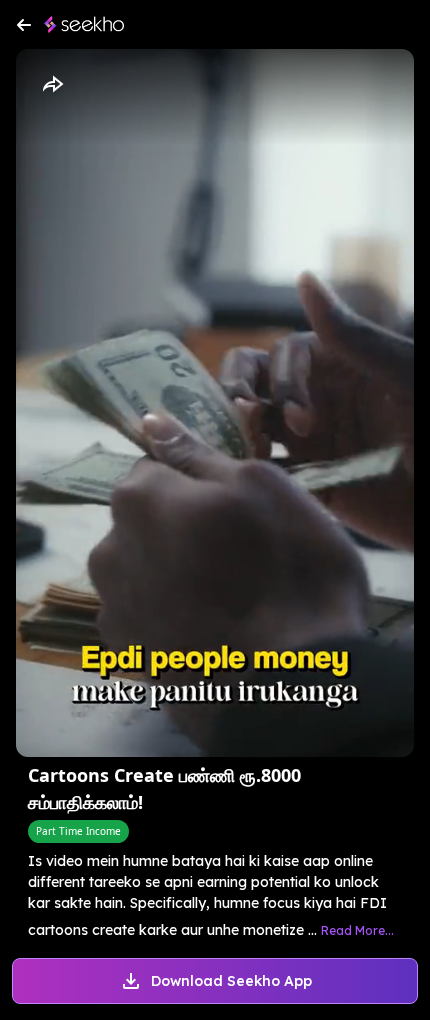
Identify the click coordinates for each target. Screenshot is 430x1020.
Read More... (357, 930)
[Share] (52, 85)
